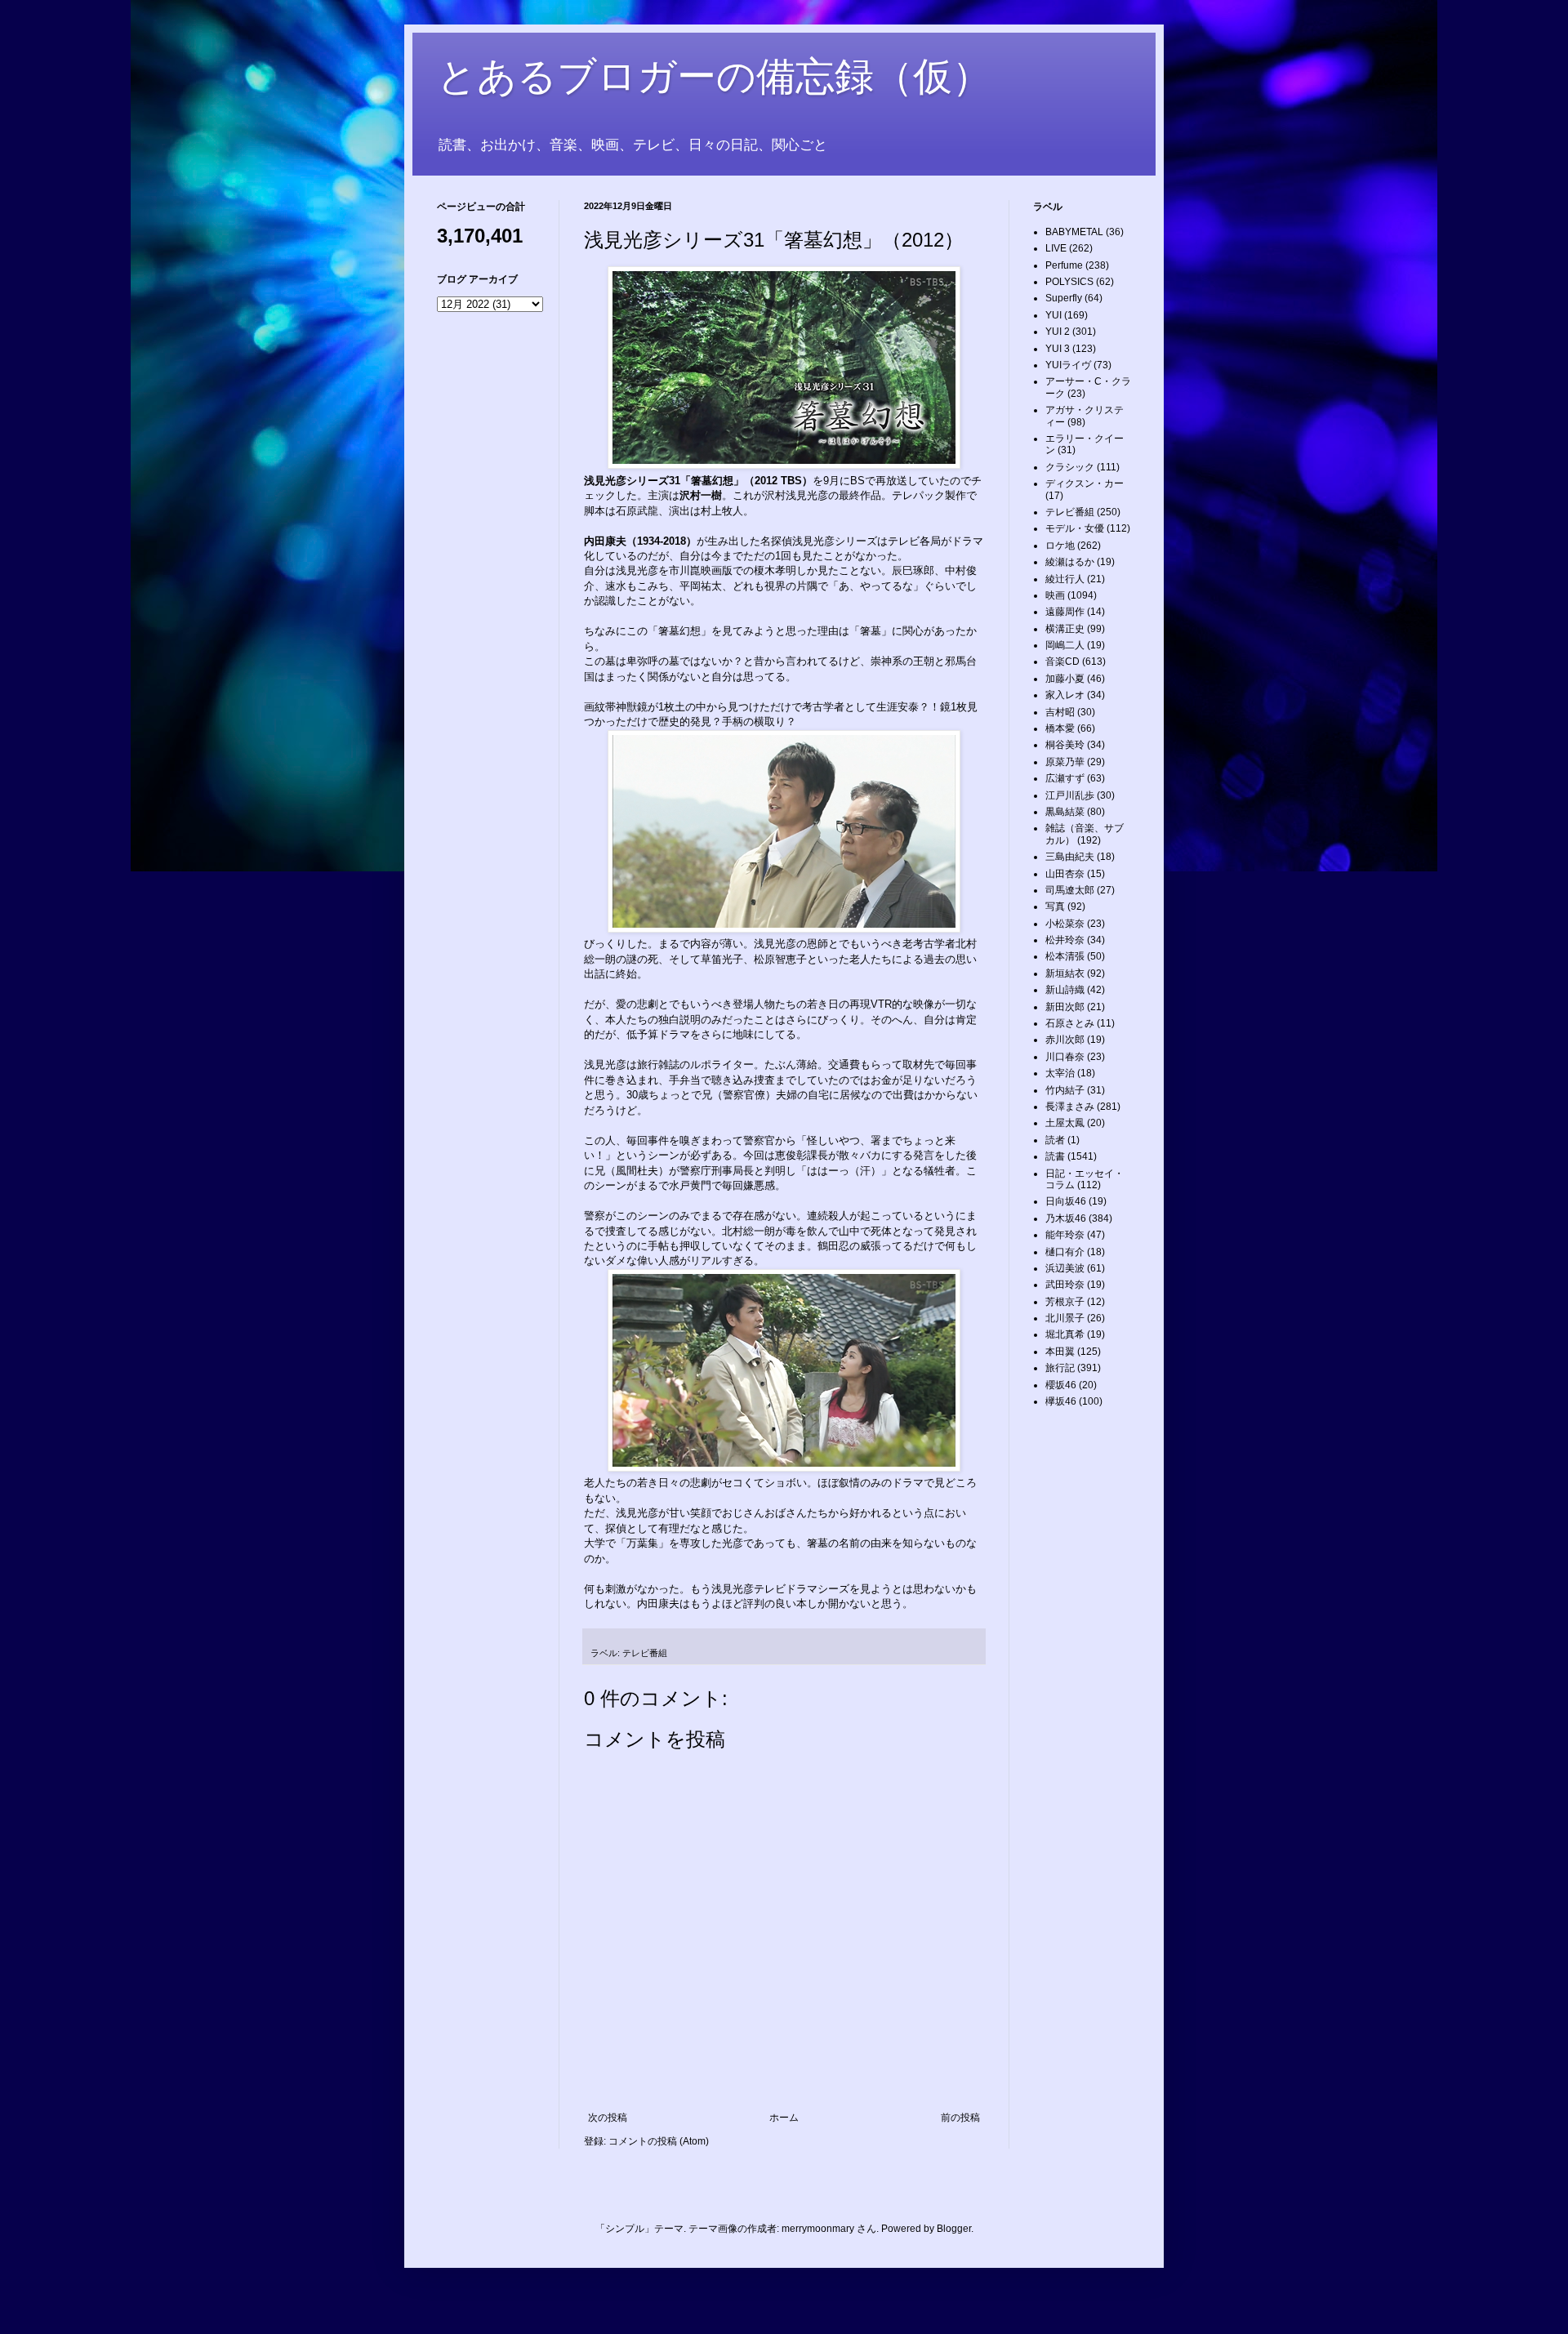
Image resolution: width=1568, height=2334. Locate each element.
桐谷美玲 (1065, 745)
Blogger (954, 2229)
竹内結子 (1065, 1090)
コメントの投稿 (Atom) (659, 2141)
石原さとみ (1070, 1023)
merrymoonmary (818, 2229)
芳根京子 (1065, 1302)
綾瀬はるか (1070, 562)
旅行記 (1060, 1368)
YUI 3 (1058, 349)
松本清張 (1065, 956)
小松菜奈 (1065, 924)
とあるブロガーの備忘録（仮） (714, 76)
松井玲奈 (1065, 940)
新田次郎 (1065, 1007)
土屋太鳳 (1065, 1123)
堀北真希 (1065, 1334)
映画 (1055, 595)
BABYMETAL (1074, 232)
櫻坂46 (1061, 1385)
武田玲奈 (1065, 1285)
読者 (1055, 1140)
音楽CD (1062, 661)
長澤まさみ (1070, 1107)
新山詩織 (1065, 990)
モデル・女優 (1075, 528)
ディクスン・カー (1085, 483)
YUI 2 (1058, 332)
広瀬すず (1065, 778)
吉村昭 (1060, 712)
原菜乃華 (1065, 762)
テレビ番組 (645, 1653)
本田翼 (1060, 1352)
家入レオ (1065, 695)
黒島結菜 (1065, 812)
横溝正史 (1065, 629)
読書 (1055, 1156)
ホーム (784, 2118)
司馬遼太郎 (1070, 890)
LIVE (1056, 248)
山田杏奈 (1065, 874)
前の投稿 (960, 2118)
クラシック (1070, 467)
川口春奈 (1065, 1057)
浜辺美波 (1065, 1268)
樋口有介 (1065, 1252)
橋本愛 (1060, 728)
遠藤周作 (1065, 612)
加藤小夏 (1065, 679)
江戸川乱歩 (1070, 795)
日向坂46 (1066, 1201)
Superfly (1064, 298)
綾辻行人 (1065, 579)
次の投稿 (608, 2118)
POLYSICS (1069, 282)
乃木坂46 (1066, 1218)
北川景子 (1065, 1318)
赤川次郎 (1065, 1040)
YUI (1053, 315)
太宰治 (1060, 1073)
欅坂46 (1061, 1401)
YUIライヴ (1068, 365)
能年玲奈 (1065, 1235)
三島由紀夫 (1070, 857)
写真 (1055, 906)
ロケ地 (1060, 546)
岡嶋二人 (1065, 645)
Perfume (1064, 265)
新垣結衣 (1065, 973)
